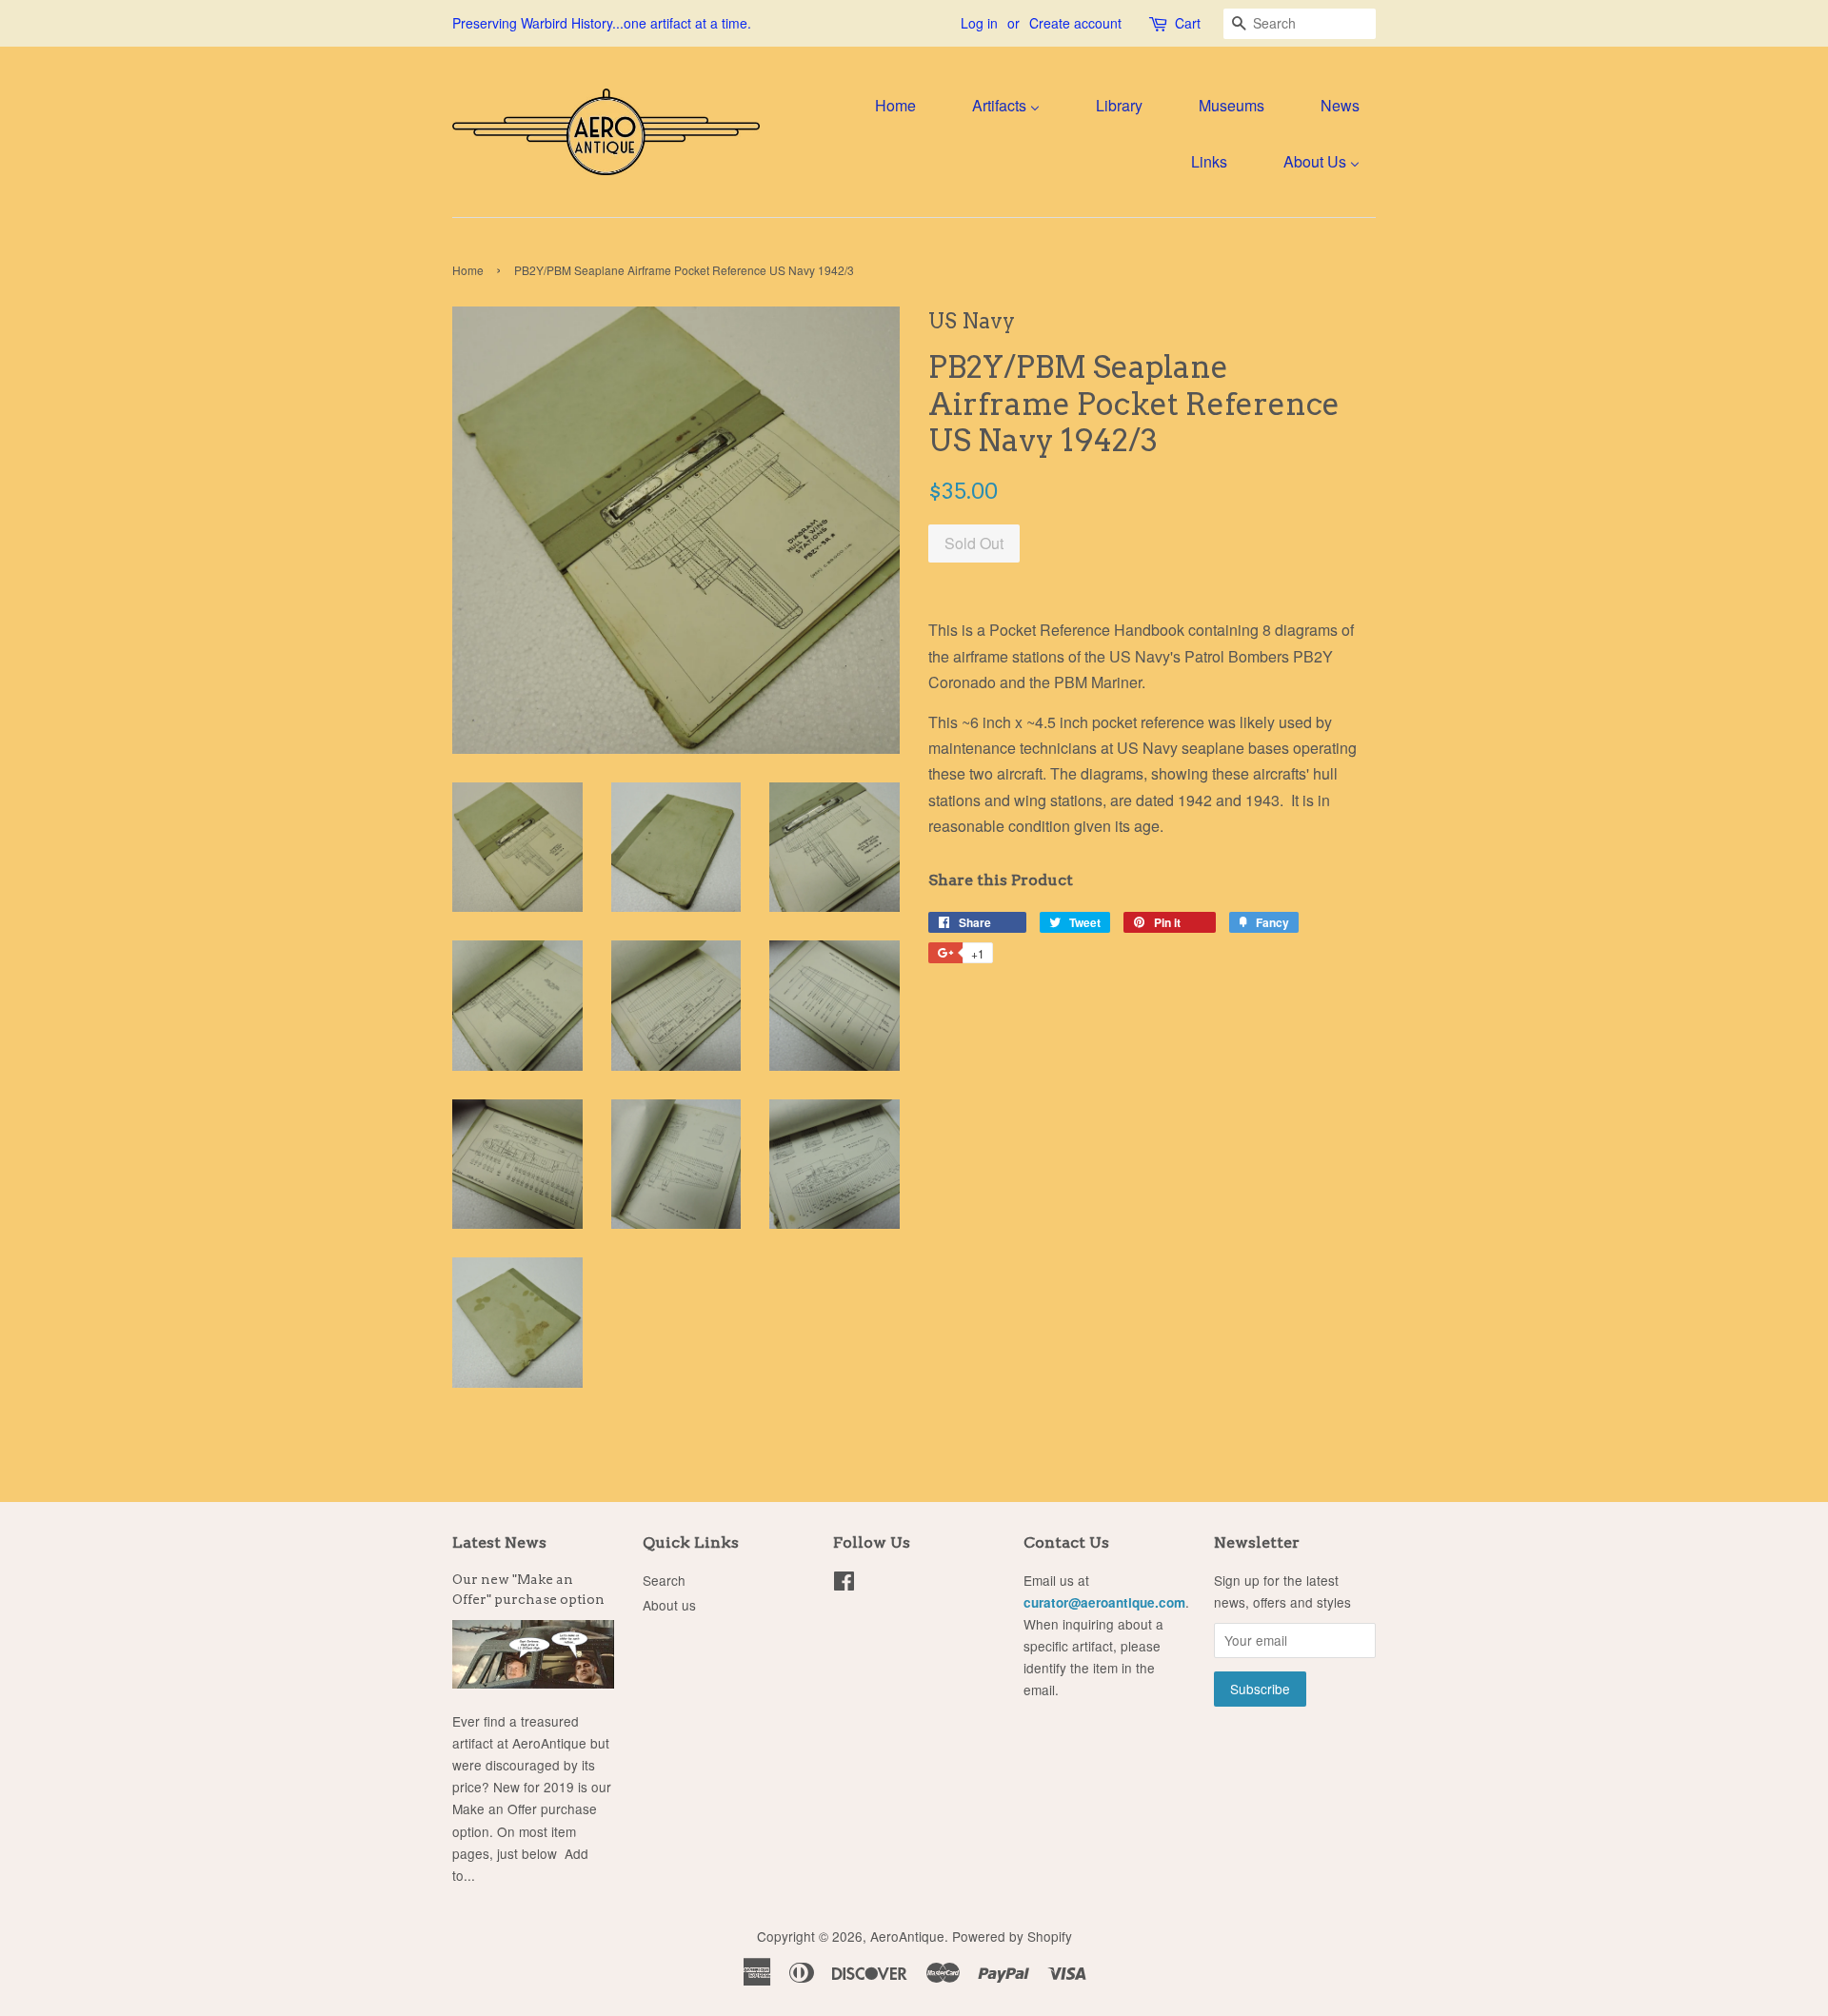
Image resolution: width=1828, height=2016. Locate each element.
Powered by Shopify (1012, 1936)
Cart (1188, 23)
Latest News (499, 1542)
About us (669, 1605)
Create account (1075, 23)
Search (664, 1580)
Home (468, 270)
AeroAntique (907, 1936)
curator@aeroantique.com (1104, 1602)
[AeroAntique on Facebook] (844, 1584)
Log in (979, 23)
